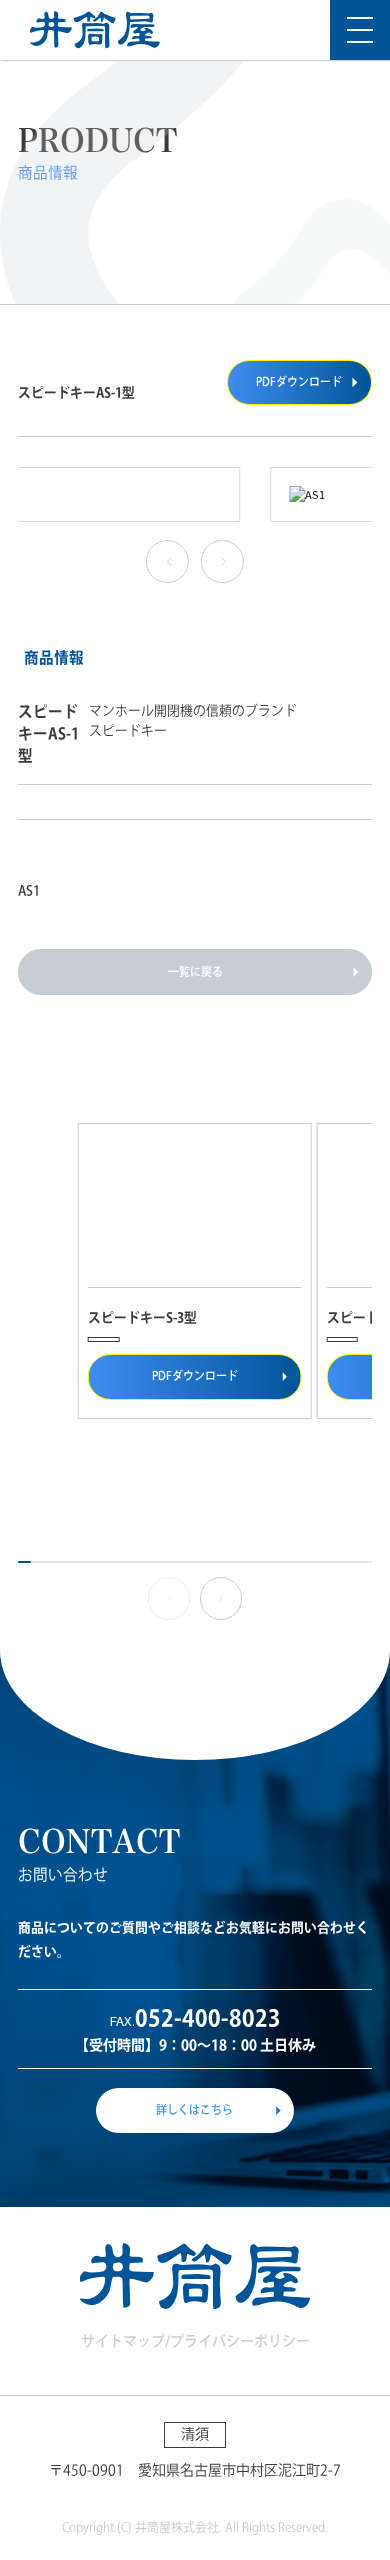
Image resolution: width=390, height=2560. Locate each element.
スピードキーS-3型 (142, 1317)
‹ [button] (165, 562)
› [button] (219, 562)
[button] (221, 1598)
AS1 (29, 890)
